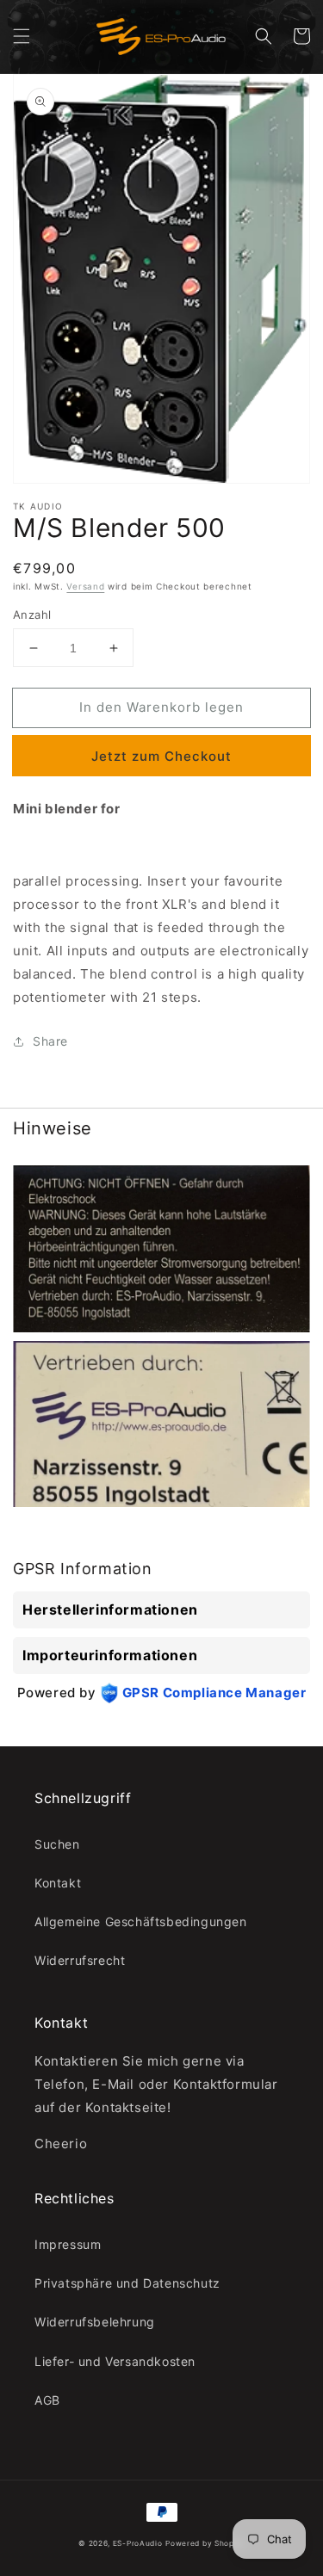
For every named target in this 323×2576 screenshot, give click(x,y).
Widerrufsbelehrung (95, 2322)
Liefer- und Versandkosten (115, 2361)
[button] (22, 36)
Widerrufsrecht (80, 1960)
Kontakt (58, 1883)
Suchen (57, 1844)
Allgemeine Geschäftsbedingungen (141, 1921)
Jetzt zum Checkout (161, 756)
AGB (47, 2400)
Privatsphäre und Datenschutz (127, 2283)
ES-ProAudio (138, 2543)
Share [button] (50, 1041)
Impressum (68, 2244)
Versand (85, 586)
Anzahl (32, 615)
